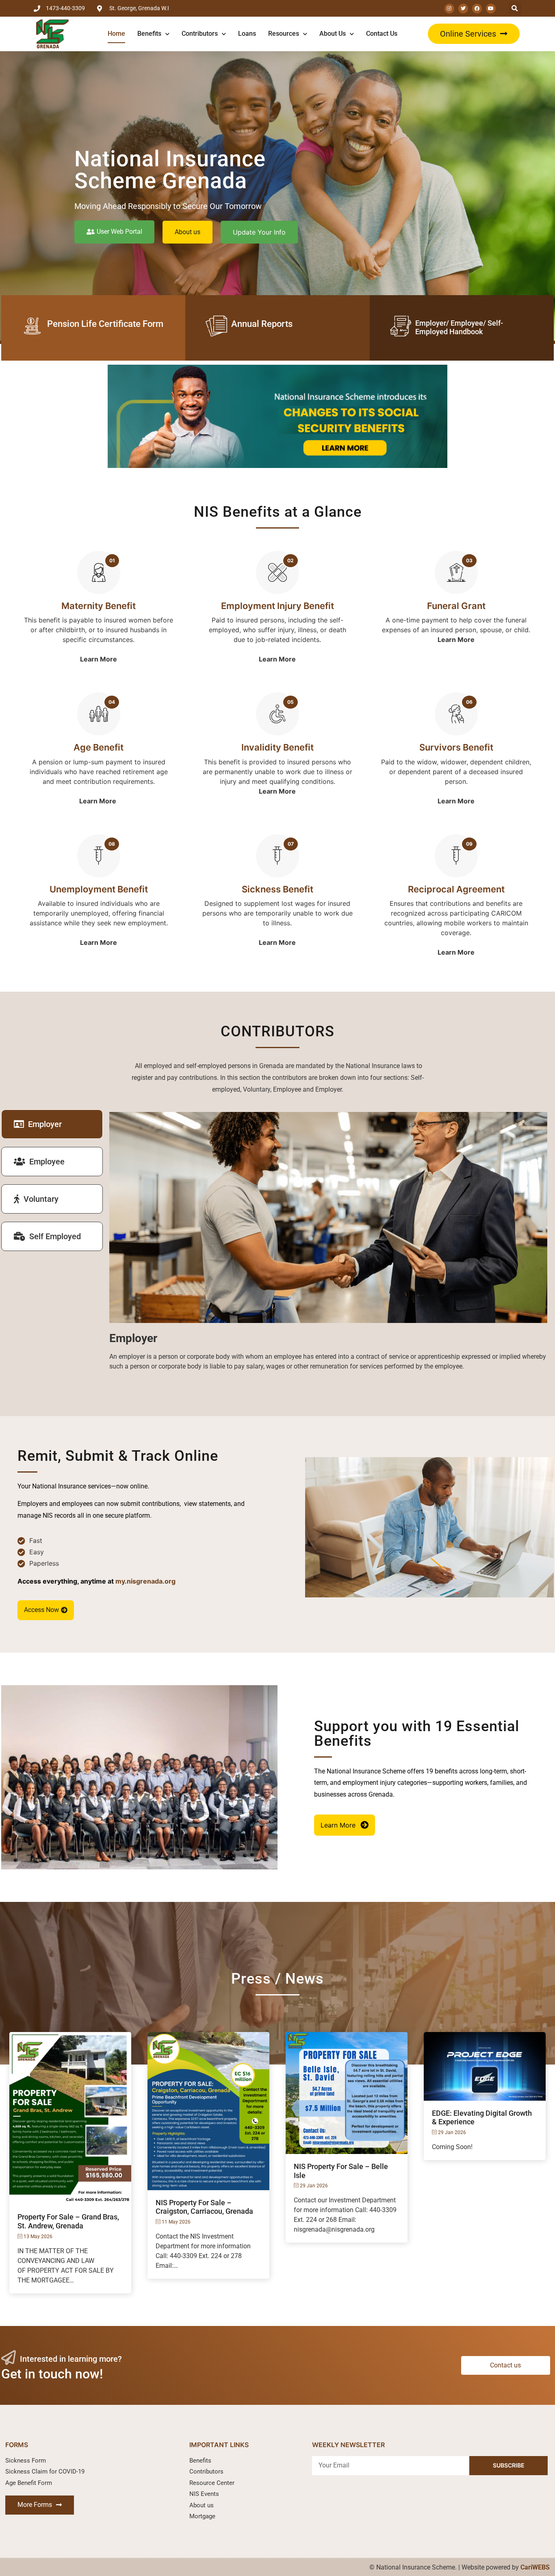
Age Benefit (99, 747)
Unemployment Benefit (99, 889)
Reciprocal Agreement (456, 889)
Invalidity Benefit (277, 747)
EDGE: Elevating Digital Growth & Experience (482, 2118)
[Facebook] (477, 9)
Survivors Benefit (456, 747)
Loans (247, 34)
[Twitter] (463, 9)
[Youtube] (491, 9)
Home (116, 34)
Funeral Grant (456, 606)
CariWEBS (535, 2567)
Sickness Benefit (277, 889)
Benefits (149, 34)
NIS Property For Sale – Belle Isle (341, 2171)
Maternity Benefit (99, 606)
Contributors (200, 34)
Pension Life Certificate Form (105, 324)
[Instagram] (449, 9)
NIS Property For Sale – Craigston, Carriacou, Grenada (204, 2207)
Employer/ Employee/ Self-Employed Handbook (459, 327)
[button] (474, 34)
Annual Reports (262, 324)
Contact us (382, 34)
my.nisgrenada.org (145, 1581)
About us (333, 34)
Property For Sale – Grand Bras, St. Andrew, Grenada (68, 2221)
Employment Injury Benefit (277, 606)
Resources (284, 34)
